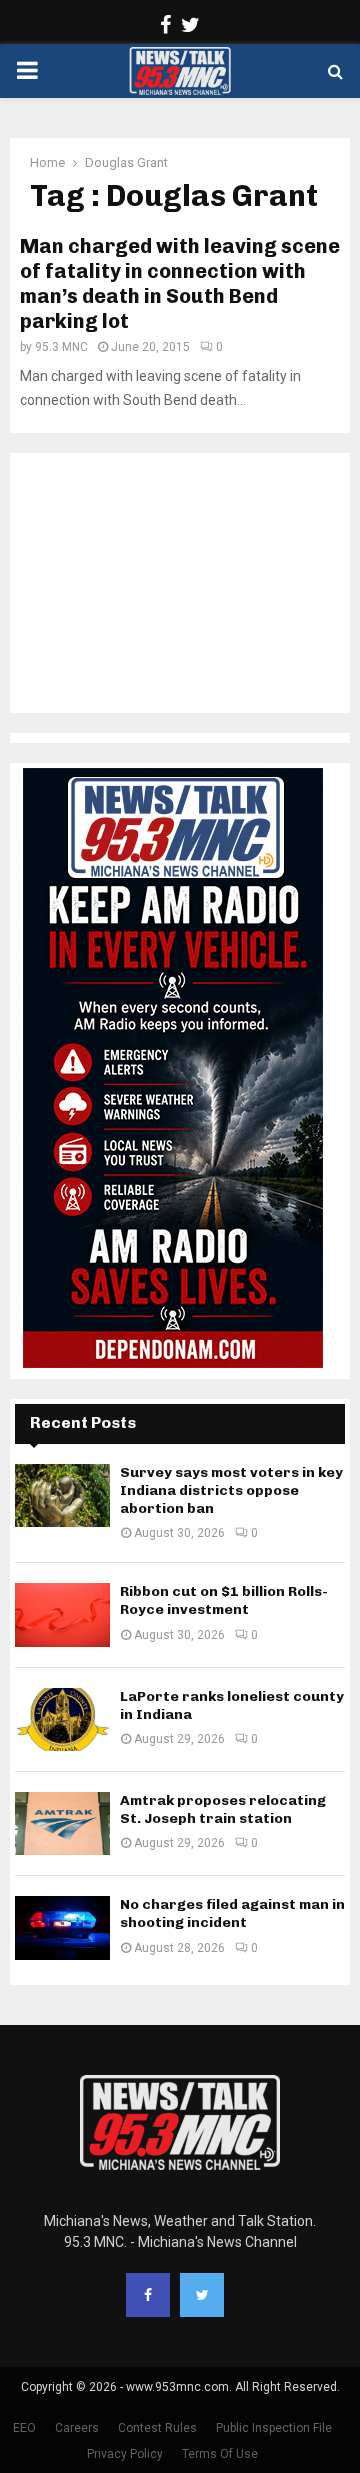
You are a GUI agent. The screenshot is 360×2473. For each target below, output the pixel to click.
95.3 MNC (61, 347)
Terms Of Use (220, 2454)
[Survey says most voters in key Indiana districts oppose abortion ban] (62, 1495)
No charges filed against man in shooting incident (232, 1913)
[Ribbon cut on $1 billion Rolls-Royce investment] (62, 1614)
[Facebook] (148, 2295)
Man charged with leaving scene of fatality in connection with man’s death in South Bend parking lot (180, 283)
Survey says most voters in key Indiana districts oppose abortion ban (231, 1490)
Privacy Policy (125, 2454)
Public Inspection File (274, 2428)
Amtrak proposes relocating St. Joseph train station (223, 1809)
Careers (77, 2428)
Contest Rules (157, 2428)
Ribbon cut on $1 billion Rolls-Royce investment (224, 1600)
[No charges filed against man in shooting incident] (62, 1927)
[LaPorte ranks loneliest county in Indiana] (62, 1719)
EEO (24, 2428)
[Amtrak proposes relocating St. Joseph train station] (62, 1823)
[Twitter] (202, 2295)
